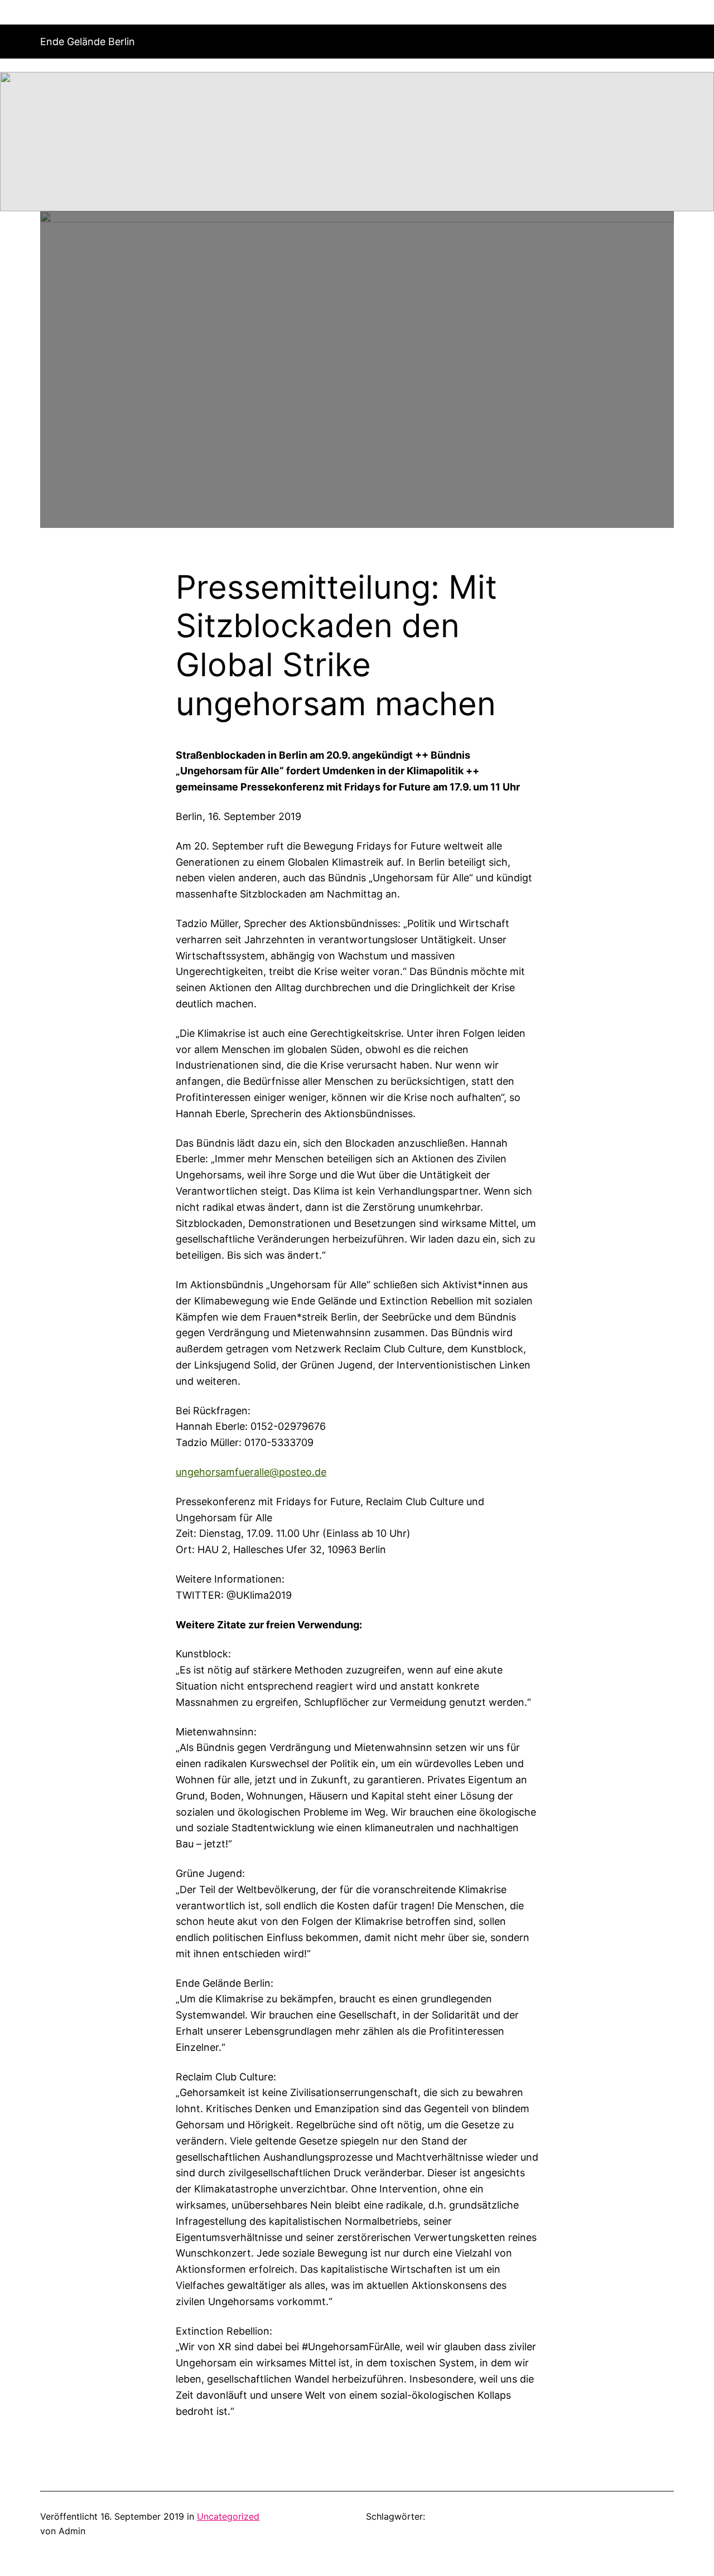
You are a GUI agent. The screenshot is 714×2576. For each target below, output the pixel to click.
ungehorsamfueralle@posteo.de (251, 1472)
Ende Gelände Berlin (88, 42)
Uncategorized (228, 2516)
